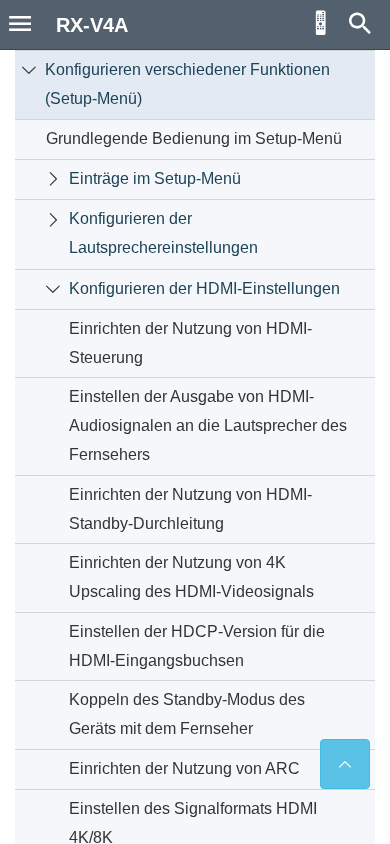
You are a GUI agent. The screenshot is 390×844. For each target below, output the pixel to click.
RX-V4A (92, 25)
